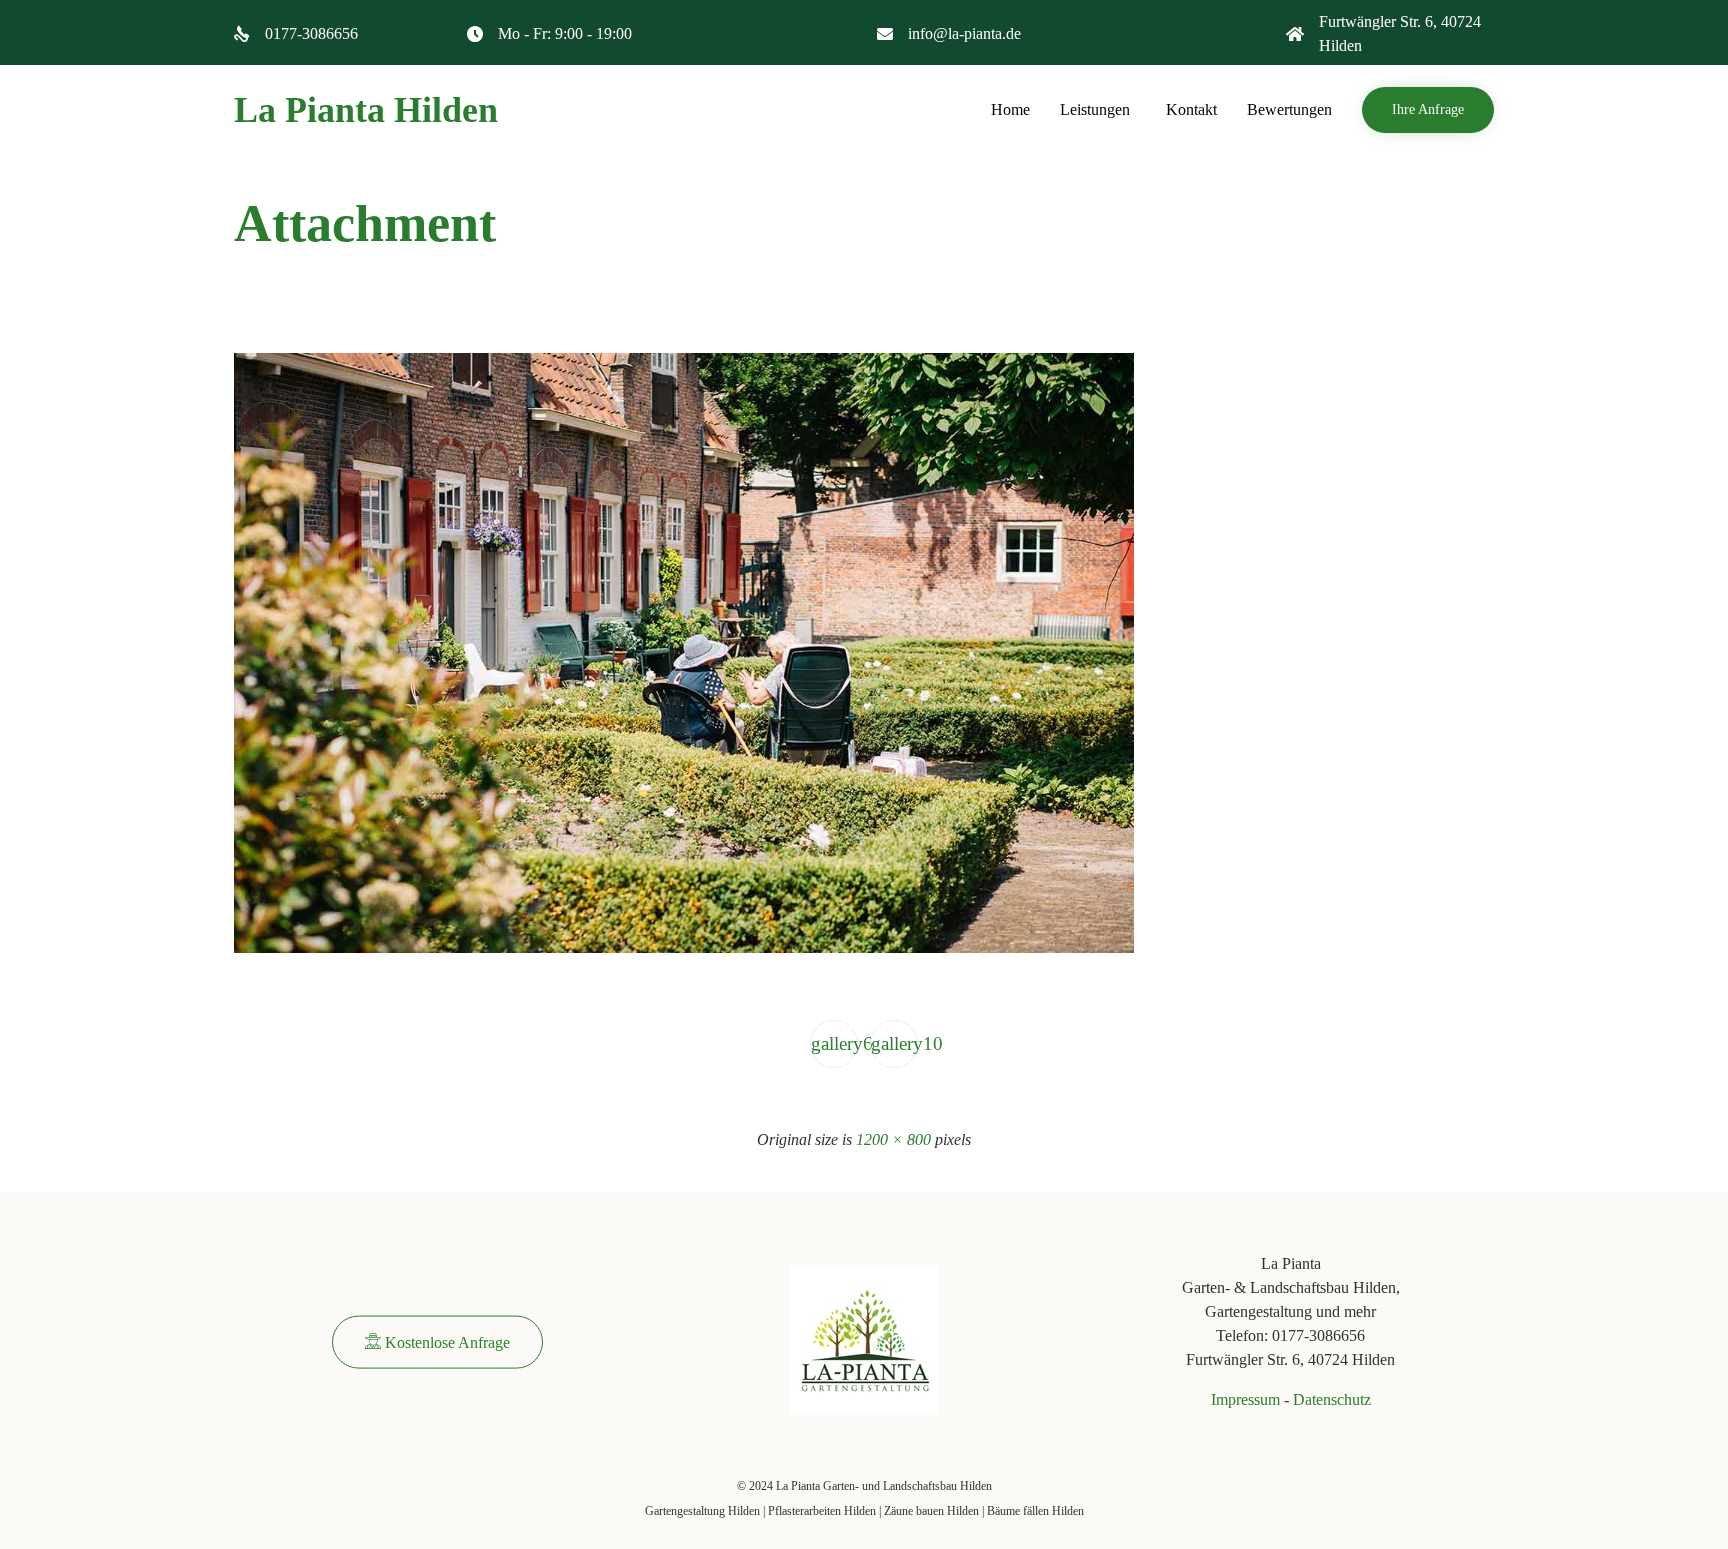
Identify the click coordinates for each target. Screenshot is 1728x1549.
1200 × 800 (893, 1139)
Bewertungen (1289, 109)
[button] (1428, 110)
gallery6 (834, 1043)
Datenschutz (1332, 1399)
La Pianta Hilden (366, 110)
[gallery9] (684, 948)
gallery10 (894, 1043)
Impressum (1245, 1399)
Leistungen (1095, 109)
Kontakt (1191, 109)
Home (1010, 109)
